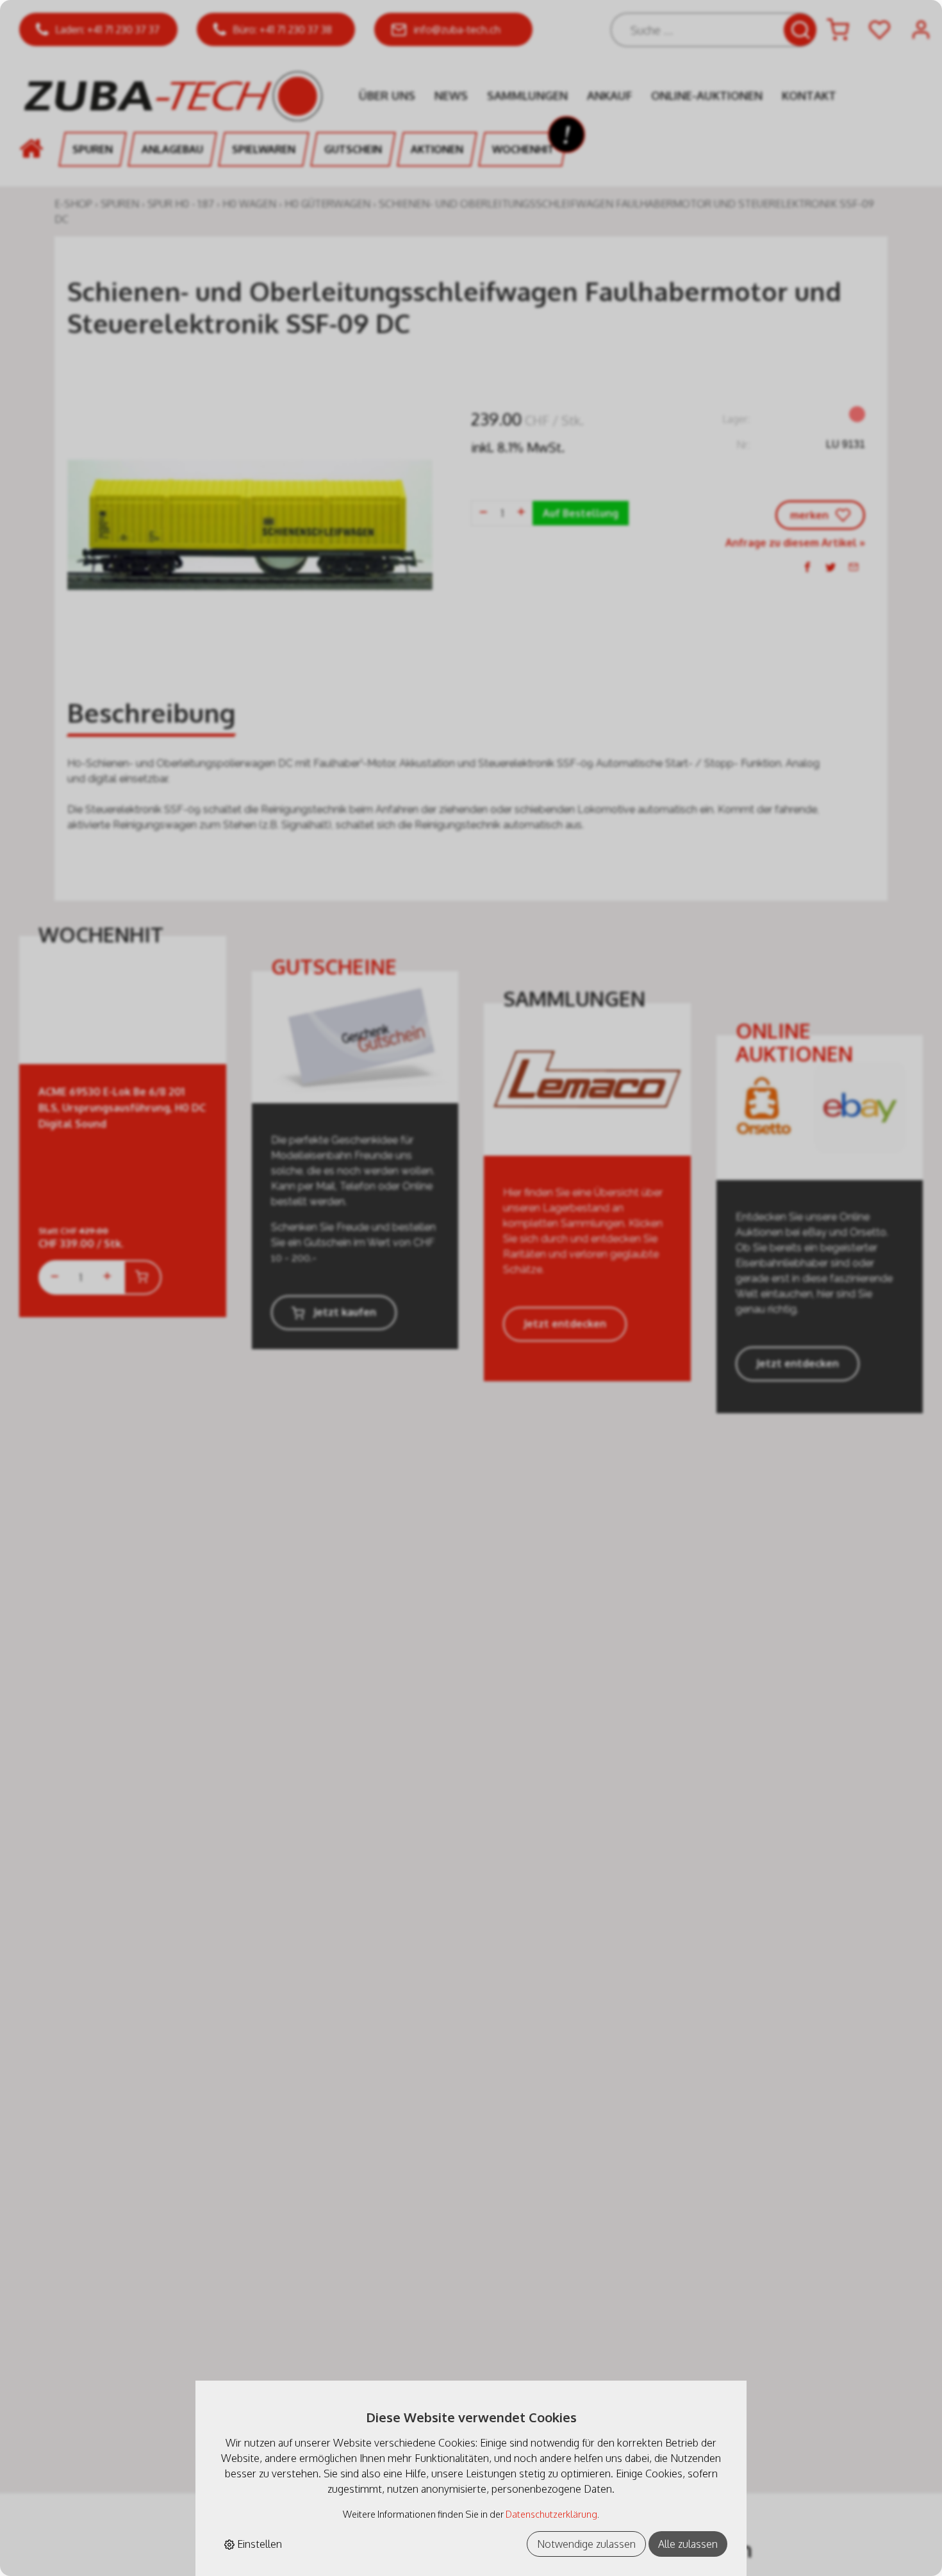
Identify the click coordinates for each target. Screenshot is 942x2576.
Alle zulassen (688, 2544)
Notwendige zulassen (586, 2544)
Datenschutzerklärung (551, 2514)
